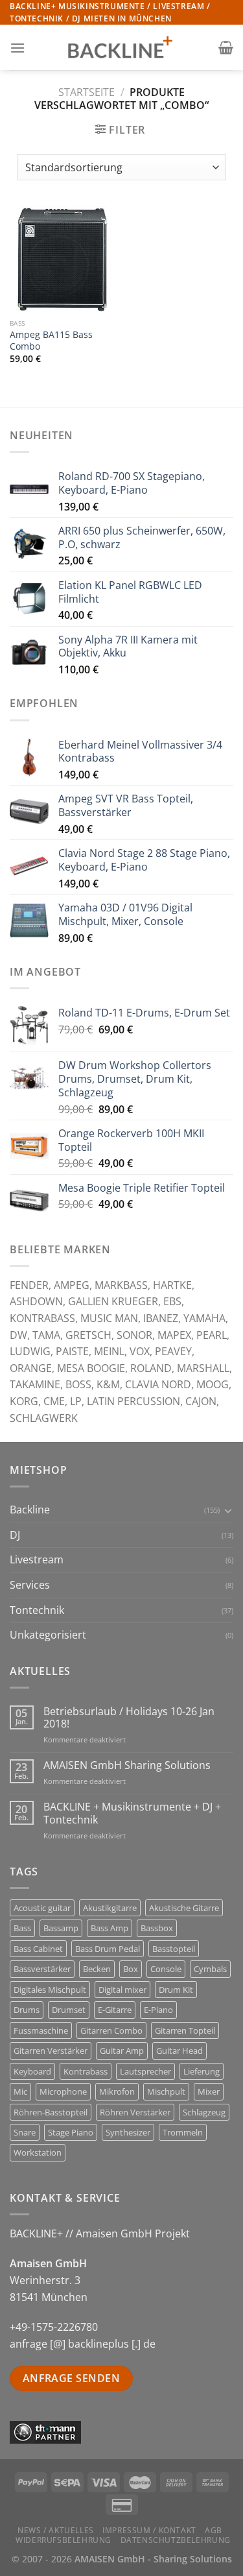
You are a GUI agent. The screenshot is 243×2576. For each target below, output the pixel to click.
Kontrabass (86, 2071)
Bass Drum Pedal (108, 1949)
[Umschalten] (228, 1510)
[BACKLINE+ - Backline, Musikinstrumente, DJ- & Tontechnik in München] (122, 48)
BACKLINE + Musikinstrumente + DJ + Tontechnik (132, 1813)
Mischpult (166, 2091)
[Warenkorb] (226, 47)
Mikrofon (117, 2091)
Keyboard (32, 2071)
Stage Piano (71, 2132)
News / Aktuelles (56, 2530)
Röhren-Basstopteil (51, 2112)
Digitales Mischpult (50, 1990)
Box (131, 1969)
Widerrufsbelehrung (64, 2540)
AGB (214, 2530)
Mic (20, 2091)
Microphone (63, 2091)
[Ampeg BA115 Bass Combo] (63, 259)
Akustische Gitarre (184, 1908)
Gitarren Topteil (185, 2030)
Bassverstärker (42, 1969)
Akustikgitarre (110, 1908)
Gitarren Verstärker (51, 2051)
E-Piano (158, 2010)
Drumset (69, 2010)
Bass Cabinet (38, 1949)
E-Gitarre (115, 2010)
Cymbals (210, 1969)
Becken (97, 1969)
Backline (30, 1510)
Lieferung (202, 2071)
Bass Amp (110, 1928)
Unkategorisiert (48, 1635)
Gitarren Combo (111, 2030)
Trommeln (183, 2132)
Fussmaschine (41, 2030)
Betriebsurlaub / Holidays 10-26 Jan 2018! (129, 1718)
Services (30, 1585)
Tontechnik (37, 1610)
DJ (15, 1535)
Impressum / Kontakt (149, 2530)
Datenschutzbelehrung (176, 2540)
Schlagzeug (204, 2112)
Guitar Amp (122, 2051)
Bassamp (61, 1928)
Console (166, 1969)
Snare (25, 2132)
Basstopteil (174, 1949)
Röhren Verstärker (135, 2112)
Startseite (87, 92)
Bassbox (157, 1928)
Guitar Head (179, 2051)
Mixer (209, 2091)
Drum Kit (176, 1990)
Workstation (38, 2152)
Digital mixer (122, 1990)
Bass (22, 1928)
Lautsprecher (145, 2071)
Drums (27, 2010)
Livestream (37, 1559)
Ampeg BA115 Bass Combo (51, 340)
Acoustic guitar (42, 1908)
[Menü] (17, 48)
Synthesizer (128, 2132)
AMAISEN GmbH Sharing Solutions (127, 1765)
